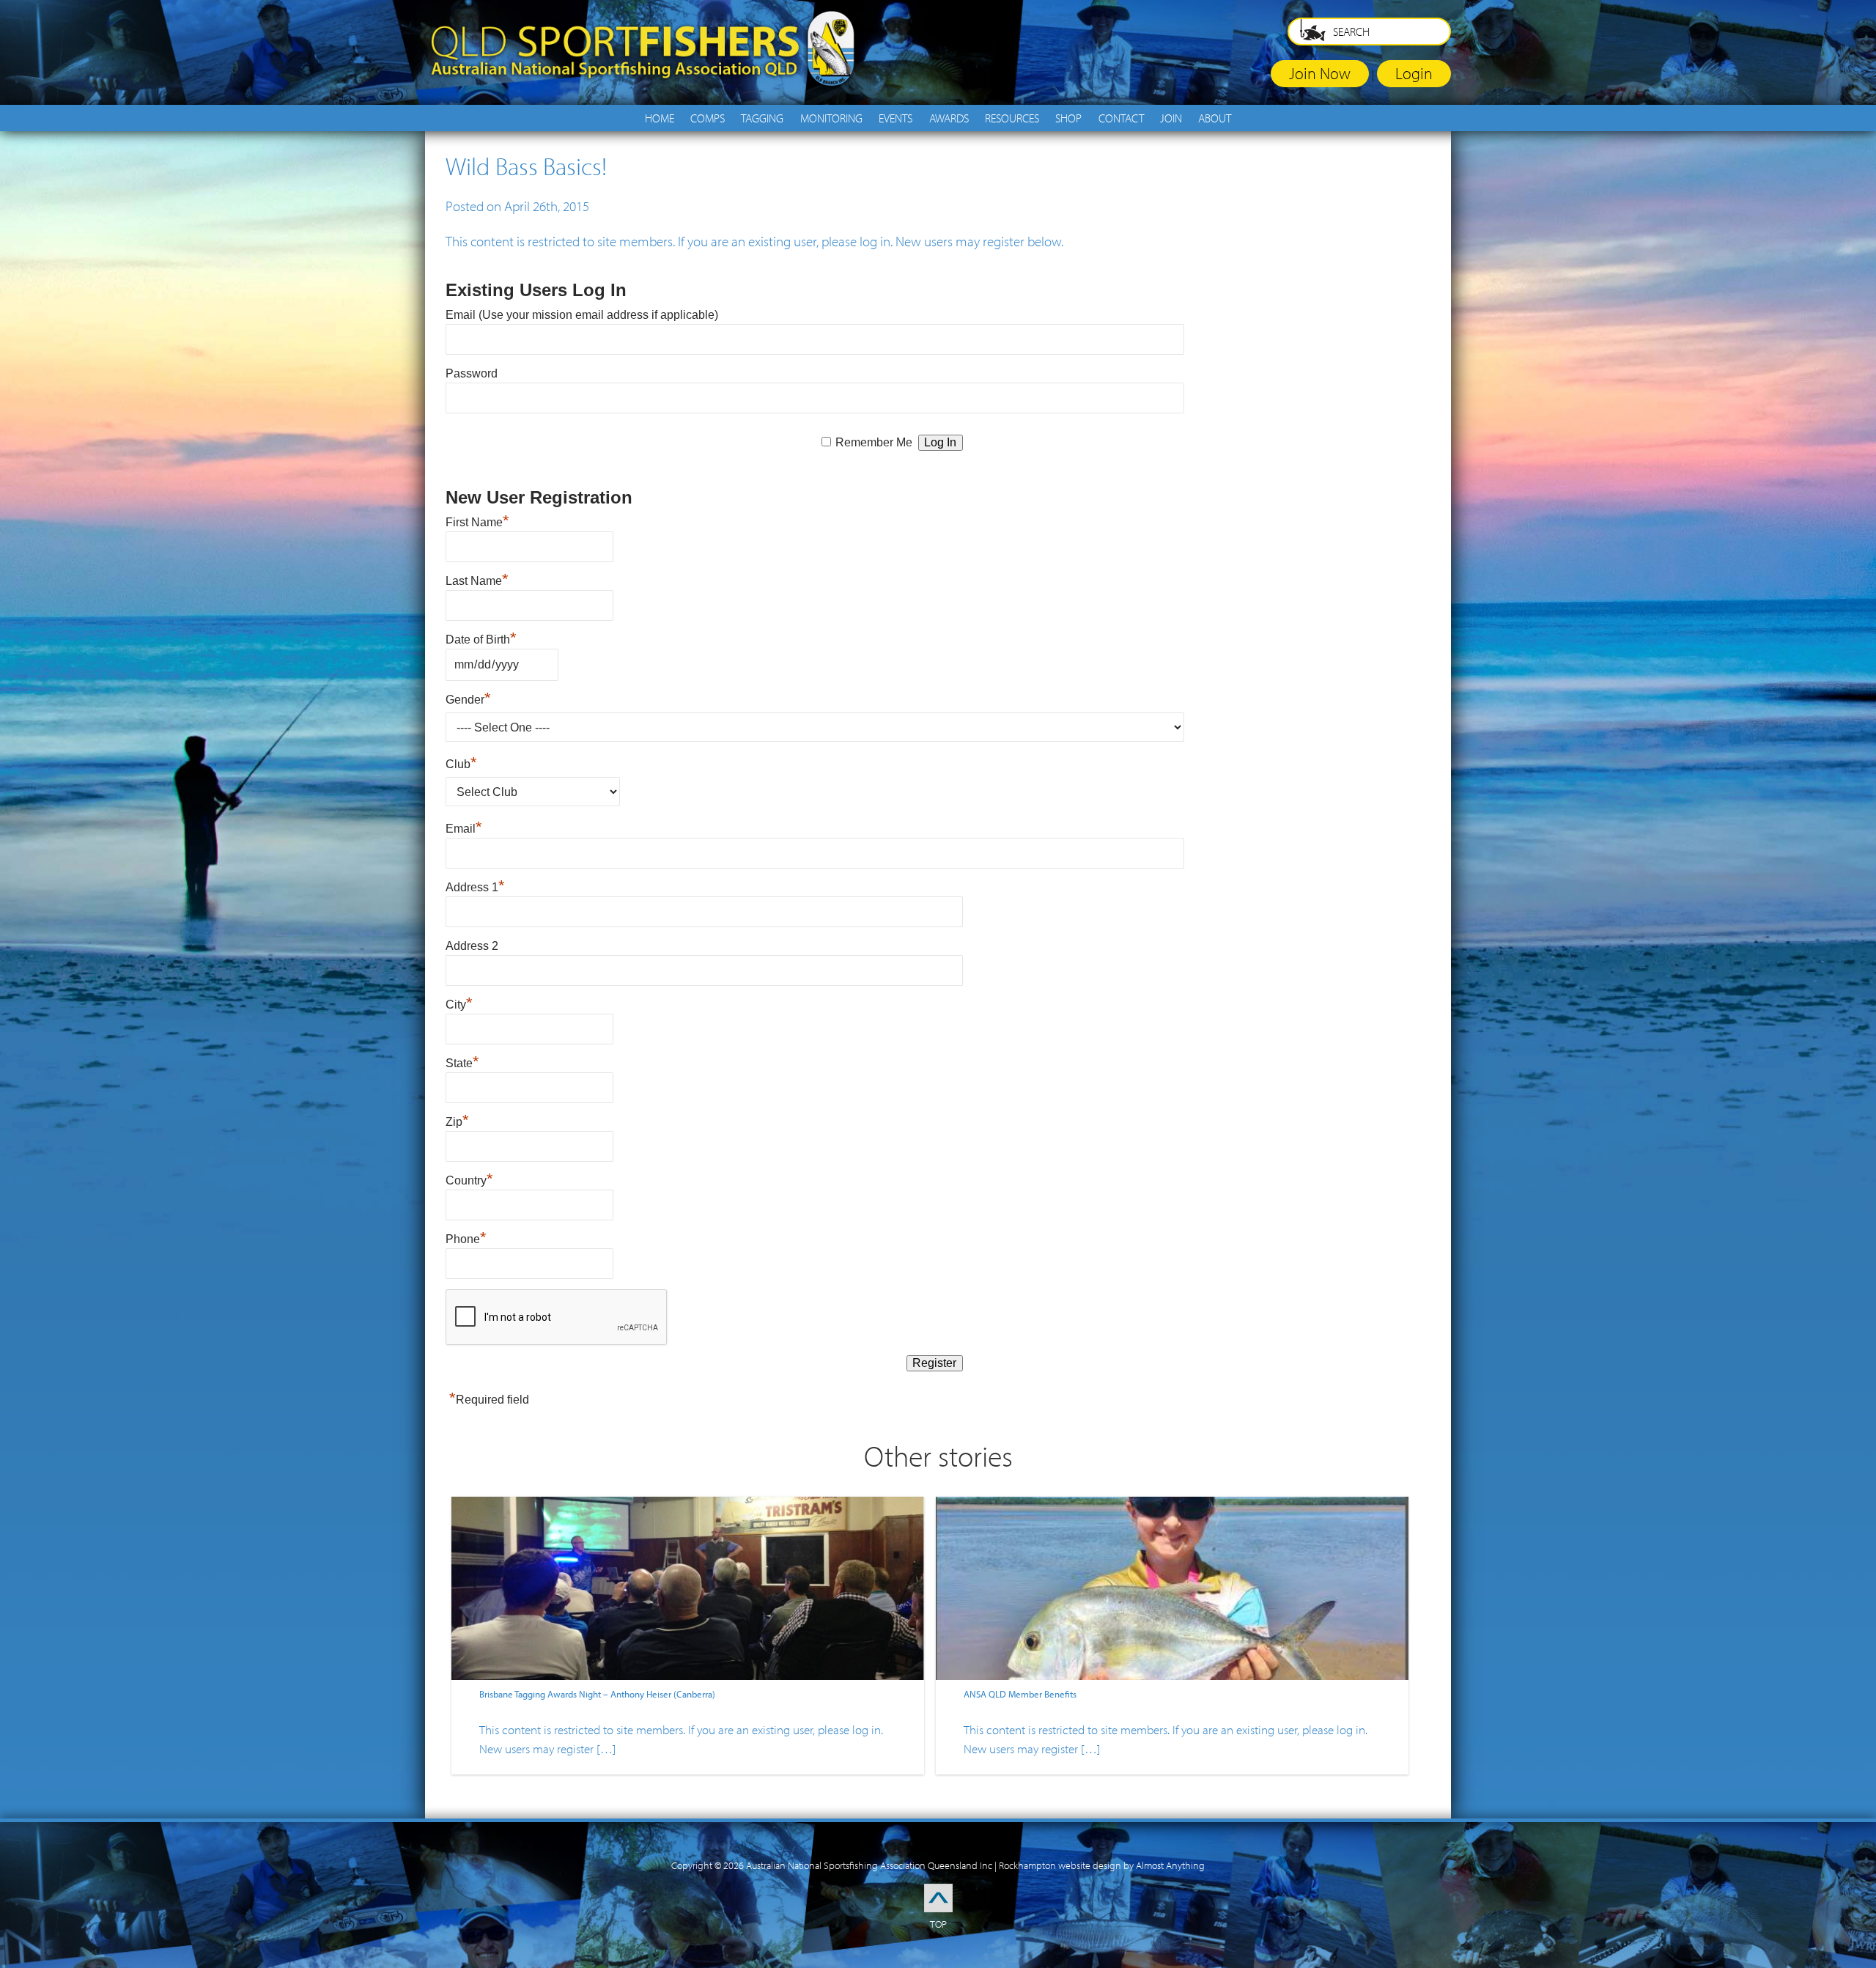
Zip (457, 1122)
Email (464, 829)
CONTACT (1121, 118)
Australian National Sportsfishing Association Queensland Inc (869, 1865)
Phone (466, 1239)
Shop (1068, 118)
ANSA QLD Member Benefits (1020, 1694)
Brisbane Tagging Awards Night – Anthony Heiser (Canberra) (597, 1694)
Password (472, 373)
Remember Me (874, 442)
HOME (660, 118)
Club (461, 764)
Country (469, 1180)
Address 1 (475, 887)
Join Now (1320, 73)
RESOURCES (1012, 118)
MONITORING (831, 118)
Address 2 (472, 946)
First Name (477, 522)
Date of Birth (481, 640)
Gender (468, 700)
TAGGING (762, 118)
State (462, 1063)
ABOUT (1215, 118)
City (459, 1005)
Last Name (477, 581)
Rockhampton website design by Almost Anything (1102, 1865)
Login (1414, 73)
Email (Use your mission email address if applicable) (582, 315)
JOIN (1171, 118)
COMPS (708, 118)
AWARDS (949, 118)
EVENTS (895, 118)
